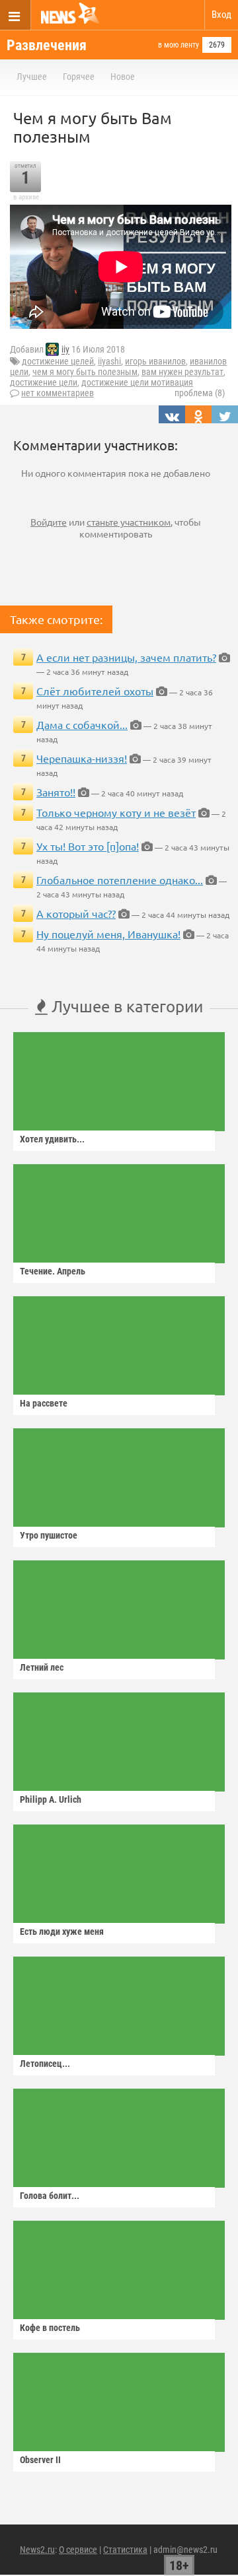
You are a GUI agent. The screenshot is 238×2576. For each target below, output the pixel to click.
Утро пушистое (49, 1535)
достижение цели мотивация (137, 382)
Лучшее (32, 77)
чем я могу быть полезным (85, 372)
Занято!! (56, 792)
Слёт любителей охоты (95, 691)
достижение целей (58, 361)
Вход (221, 15)
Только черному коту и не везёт (116, 812)
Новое (123, 77)
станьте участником (129, 522)
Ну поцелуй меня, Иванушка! (108, 934)
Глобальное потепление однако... (120, 880)
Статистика (125, 2550)
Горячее (79, 77)
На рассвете (44, 1403)
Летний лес (42, 1667)
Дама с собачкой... (82, 724)
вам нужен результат (182, 372)
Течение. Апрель (53, 1271)
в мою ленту (178, 45)
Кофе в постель (50, 2328)
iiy (65, 350)
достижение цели (44, 382)
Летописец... (45, 2064)
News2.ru (37, 2550)
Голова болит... (50, 2196)
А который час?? (76, 913)
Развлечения (47, 45)
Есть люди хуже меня (62, 1932)
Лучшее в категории (125, 1006)
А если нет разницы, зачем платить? (126, 657)
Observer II (40, 2460)
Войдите (49, 522)
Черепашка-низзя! (82, 758)
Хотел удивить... (52, 1139)
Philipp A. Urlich (51, 1799)
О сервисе (78, 2550)
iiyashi (109, 361)
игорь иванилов (155, 361)
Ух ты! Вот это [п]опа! (88, 846)
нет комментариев (58, 393)
